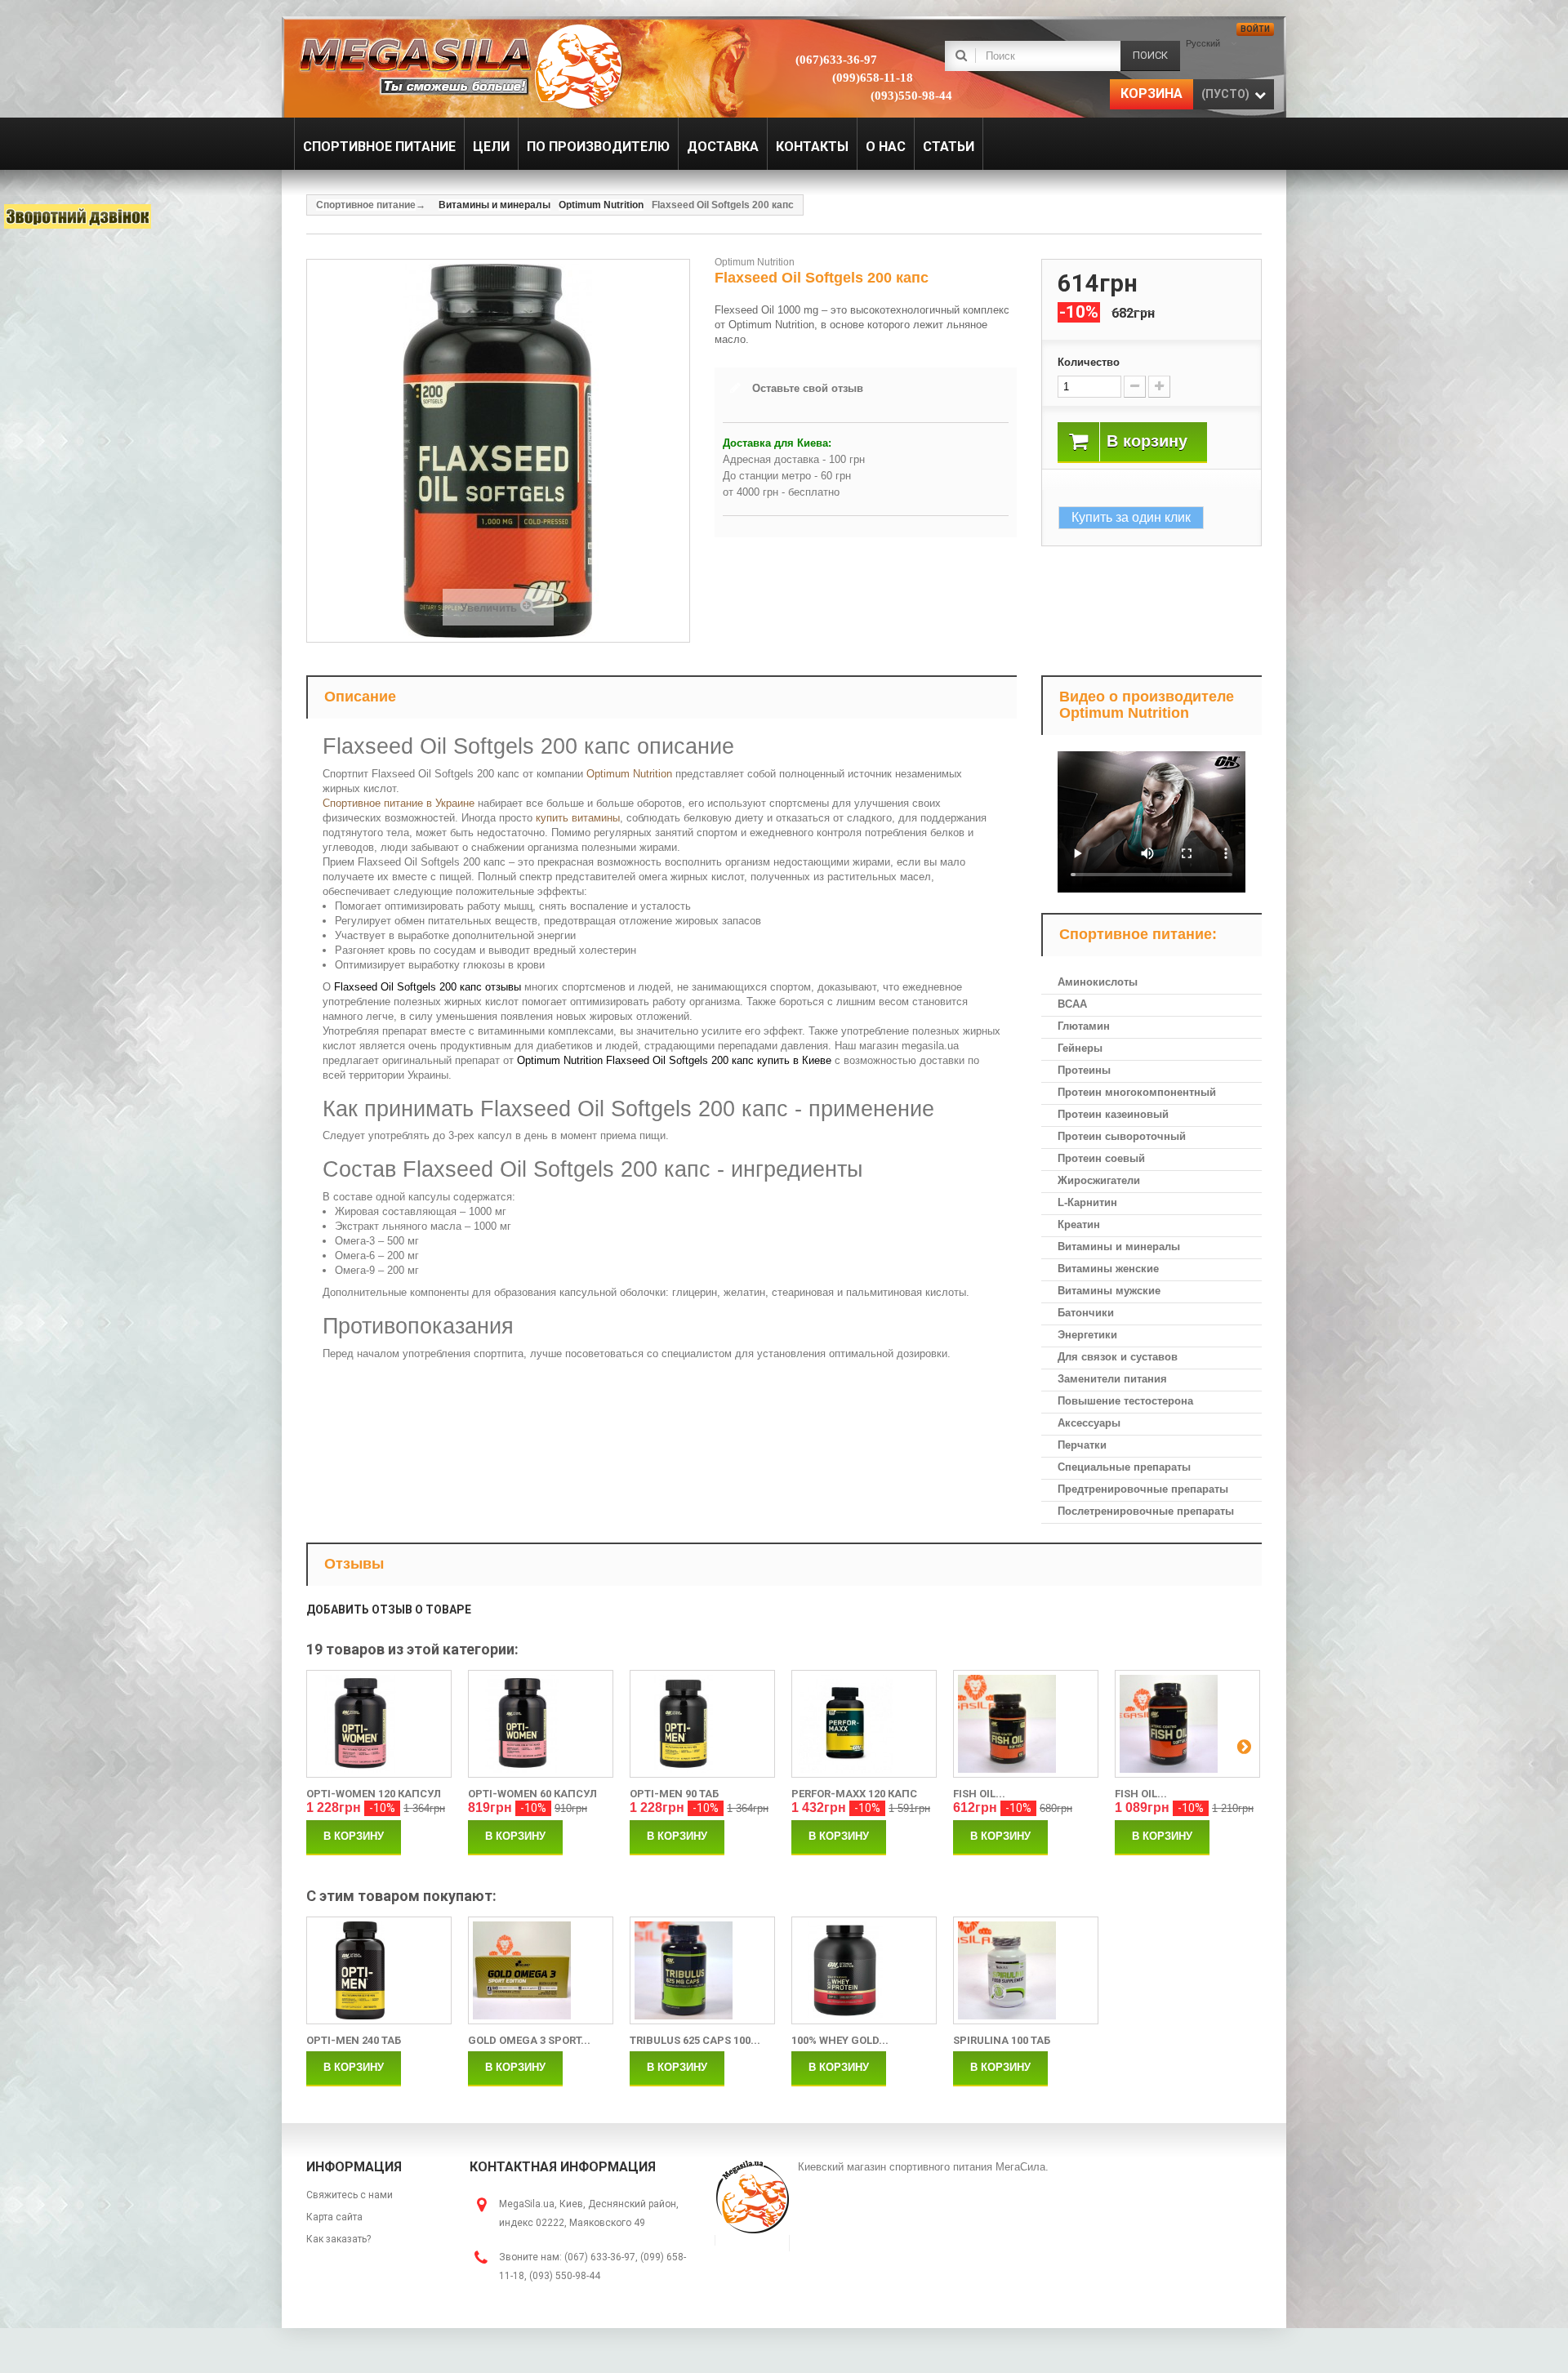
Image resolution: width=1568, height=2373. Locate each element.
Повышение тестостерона (1125, 1401)
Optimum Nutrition (629, 774)
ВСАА (1072, 1004)
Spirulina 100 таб (1002, 2040)
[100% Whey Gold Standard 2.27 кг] (864, 1970)
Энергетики (1087, 1335)
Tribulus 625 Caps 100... (695, 2040)
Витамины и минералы (1119, 1247)
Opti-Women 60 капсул (532, 1794)
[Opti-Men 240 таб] (379, 1970)
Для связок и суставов (1118, 1357)
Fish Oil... (979, 1794)
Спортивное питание (366, 205)
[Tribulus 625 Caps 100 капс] (702, 1970)
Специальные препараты (1124, 1467)
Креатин (1079, 1224)
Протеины (1084, 1070)
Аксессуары (1089, 1423)
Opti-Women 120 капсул (374, 1794)
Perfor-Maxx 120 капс (854, 1794)
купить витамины (578, 818)
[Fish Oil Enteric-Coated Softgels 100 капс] (1026, 1724)
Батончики (1086, 1313)
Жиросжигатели (1099, 1180)
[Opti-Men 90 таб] (702, 1724)
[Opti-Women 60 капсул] (541, 1724)
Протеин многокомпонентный (1137, 1092)
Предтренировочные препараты (1143, 1489)
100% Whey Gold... (840, 2040)
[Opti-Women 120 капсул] (379, 1724)
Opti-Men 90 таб (674, 1794)
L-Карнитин (1087, 1202)
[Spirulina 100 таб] (1026, 1970)
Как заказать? (339, 2239)
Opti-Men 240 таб (354, 2040)
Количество (1089, 362)
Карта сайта (334, 2217)
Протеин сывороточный (1122, 1136)
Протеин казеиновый (1113, 1114)
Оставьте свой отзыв (808, 388)
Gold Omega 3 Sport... (529, 2040)
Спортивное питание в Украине (399, 803)
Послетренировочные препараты (1146, 1511)
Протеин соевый (1101, 1158)
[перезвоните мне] (78, 216)
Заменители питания (1112, 1379)
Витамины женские (1108, 1269)
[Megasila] (459, 65)
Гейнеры (1080, 1048)
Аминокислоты (1098, 982)
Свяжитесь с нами (350, 2195)
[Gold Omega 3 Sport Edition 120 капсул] (541, 1970)
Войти (1255, 29)
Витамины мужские (1109, 1291)
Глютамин (1084, 1026)
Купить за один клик (1131, 517)
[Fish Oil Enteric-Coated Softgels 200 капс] (1187, 1724)
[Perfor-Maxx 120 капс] (864, 1724)
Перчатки (1082, 1445)
